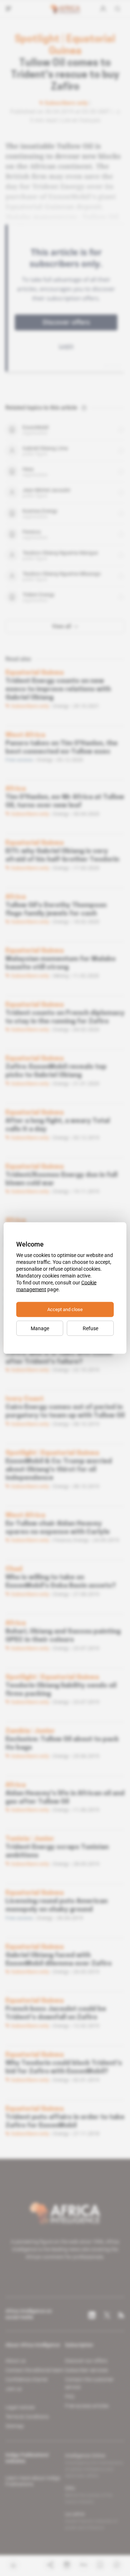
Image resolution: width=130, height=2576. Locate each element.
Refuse (90, 1328)
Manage (40, 1328)
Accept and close (65, 1309)
